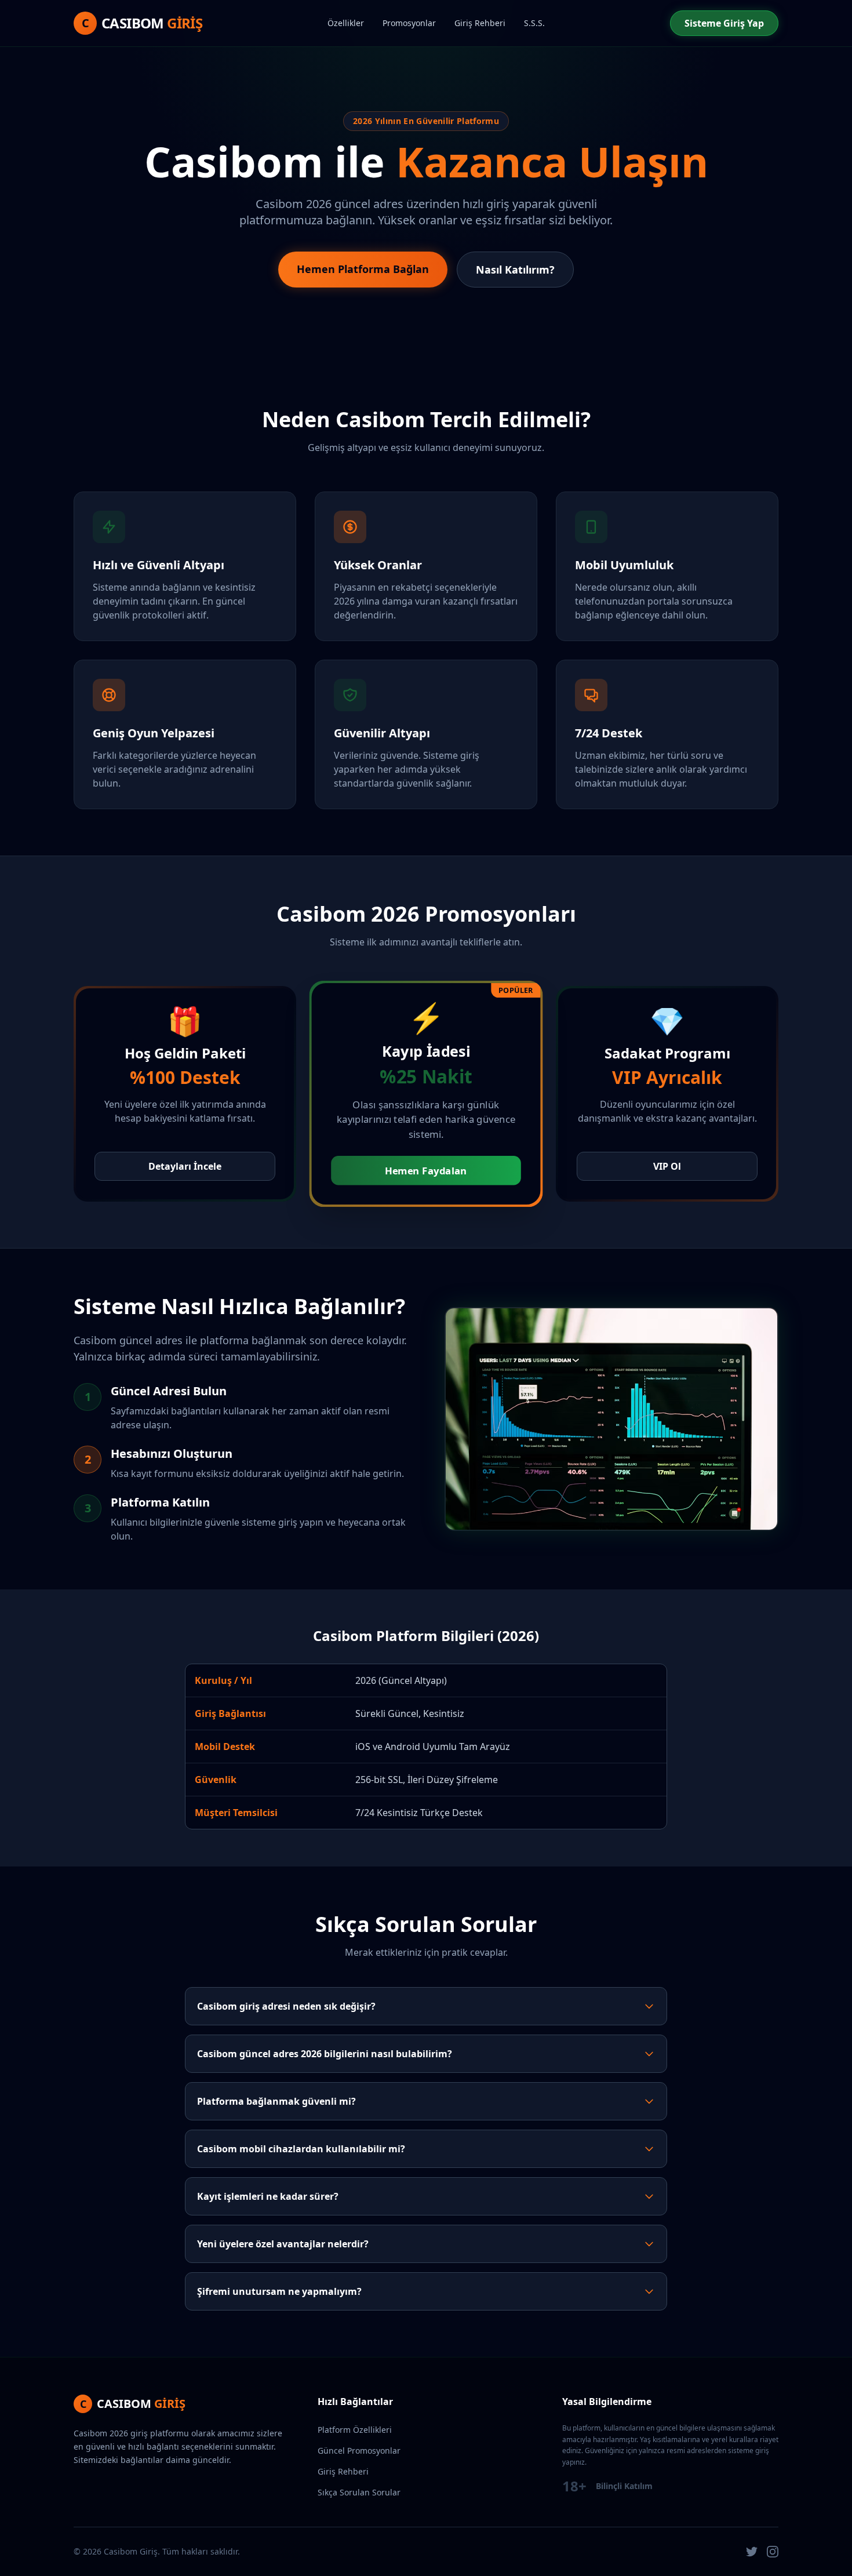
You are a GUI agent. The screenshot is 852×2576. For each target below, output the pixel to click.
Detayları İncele (185, 1166)
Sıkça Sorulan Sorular (359, 2492)
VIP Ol (667, 1166)
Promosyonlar (409, 23)
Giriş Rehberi (480, 23)
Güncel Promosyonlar (359, 2451)
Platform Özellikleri (355, 2430)
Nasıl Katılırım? (515, 270)
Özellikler (346, 23)
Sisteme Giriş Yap (724, 23)
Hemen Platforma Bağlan (363, 269)
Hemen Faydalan (426, 1171)
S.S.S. (534, 23)
